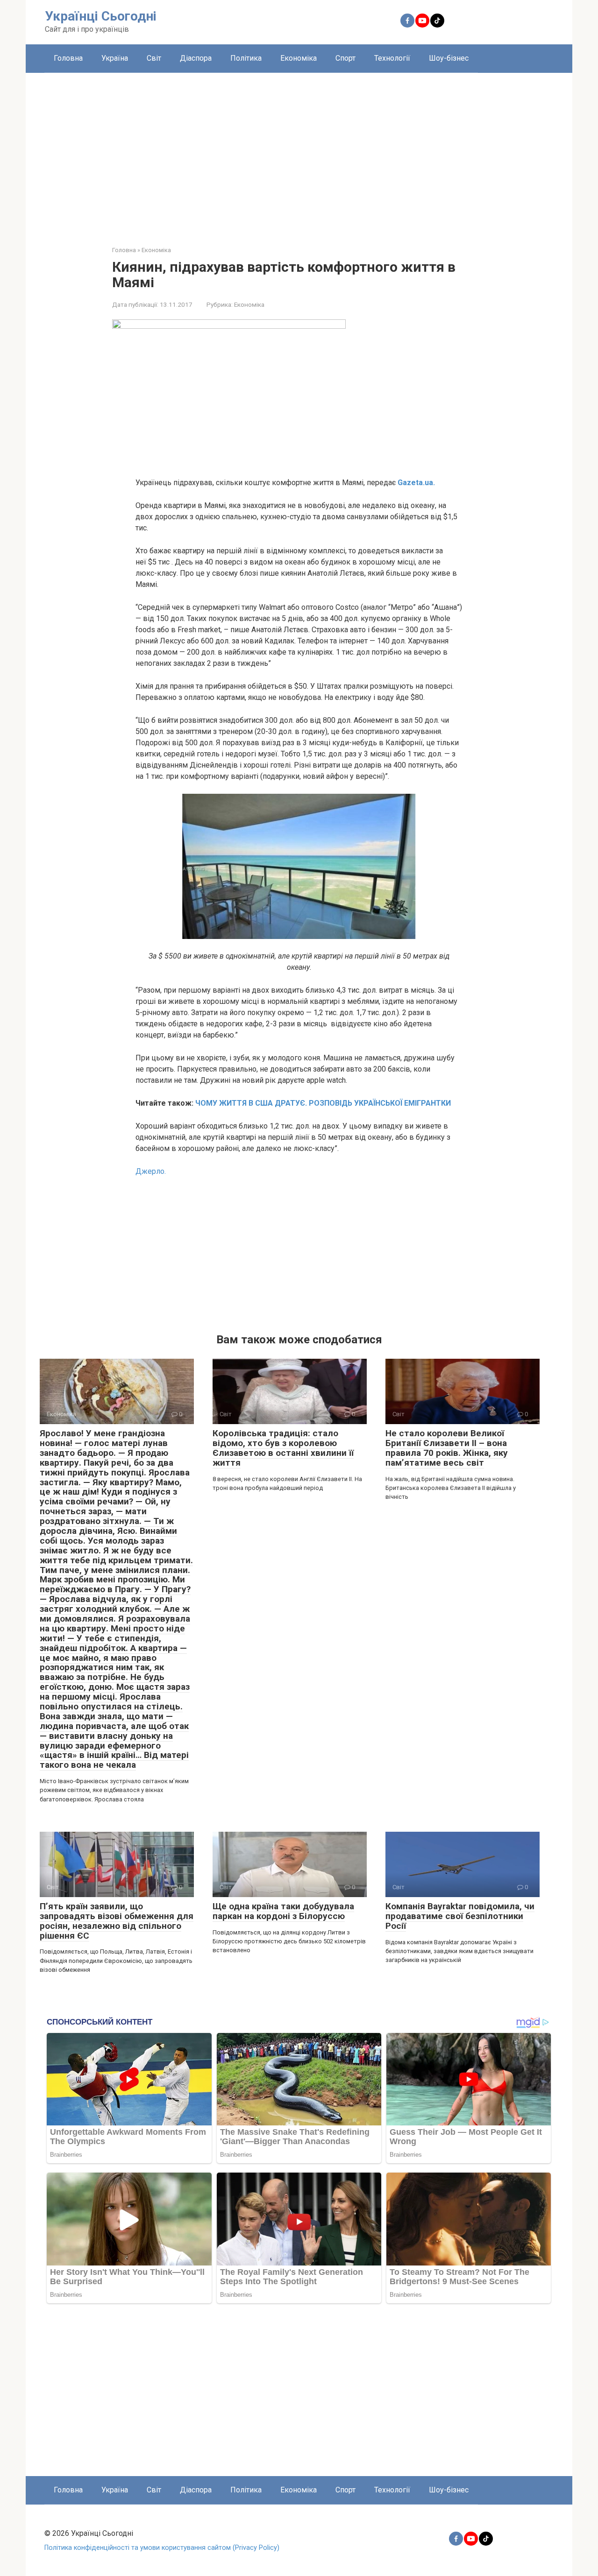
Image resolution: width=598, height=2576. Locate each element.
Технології (392, 58)
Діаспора (196, 58)
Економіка (299, 58)
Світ (154, 58)
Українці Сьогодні (101, 16)
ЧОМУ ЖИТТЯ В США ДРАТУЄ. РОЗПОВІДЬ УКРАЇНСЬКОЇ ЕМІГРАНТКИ (323, 1103)
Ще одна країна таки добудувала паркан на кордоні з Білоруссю (283, 1911)
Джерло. (151, 1171)
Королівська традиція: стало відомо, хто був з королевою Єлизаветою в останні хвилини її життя (283, 1448)
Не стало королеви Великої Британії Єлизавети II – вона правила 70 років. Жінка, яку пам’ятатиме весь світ (447, 1448)
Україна (115, 58)
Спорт (345, 58)
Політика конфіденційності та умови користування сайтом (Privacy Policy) (162, 2548)
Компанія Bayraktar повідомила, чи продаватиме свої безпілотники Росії (460, 1916)
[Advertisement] (299, 152)
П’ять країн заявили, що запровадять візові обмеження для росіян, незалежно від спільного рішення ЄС (117, 1921)
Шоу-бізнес (449, 58)
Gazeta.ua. (415, 483)
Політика (246, 58)
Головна (68, 58)
